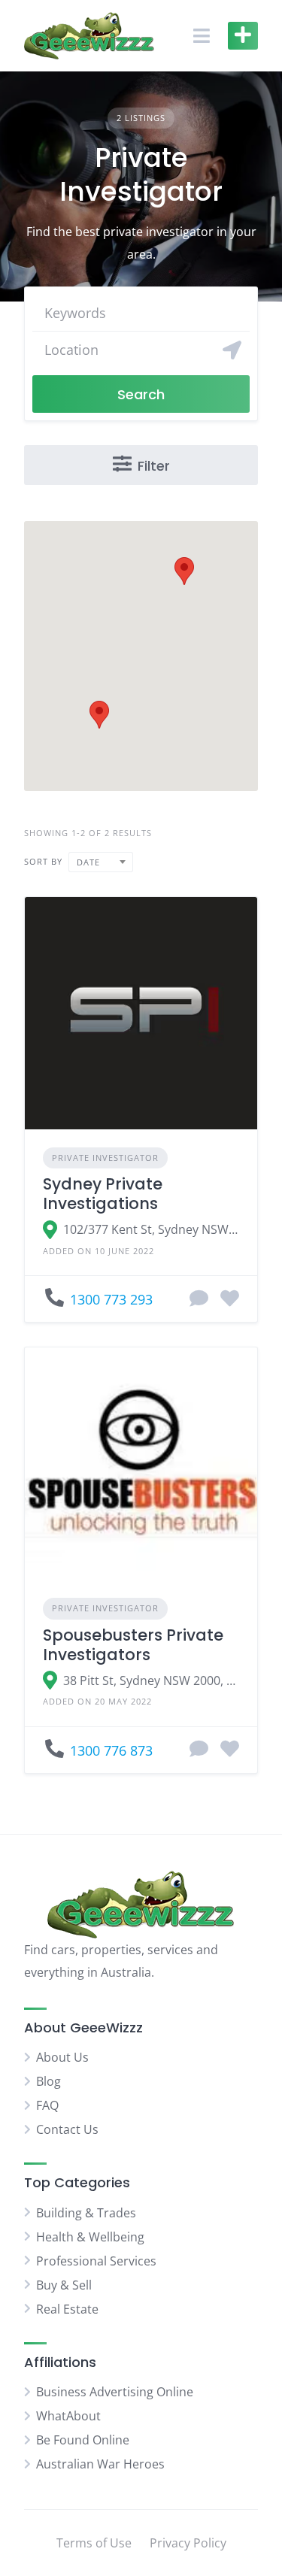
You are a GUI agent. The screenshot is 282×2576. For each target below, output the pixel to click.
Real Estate (67, 2309)
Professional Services (96, 2261)
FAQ (47, 2105)
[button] (99, 715)
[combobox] (101, 862)
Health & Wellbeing (90, 2237)
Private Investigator (105, 1158)
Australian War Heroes (100, 2464)
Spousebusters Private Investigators (133, 1645)
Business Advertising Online (115, 2392)
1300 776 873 (111, 1750)
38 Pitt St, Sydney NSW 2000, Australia (151, 1680)
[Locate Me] (232, 350)
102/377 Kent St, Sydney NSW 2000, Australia (151, 1229)
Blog (49, 2081)
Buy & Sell (64, 2285)
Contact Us (67, 2129)
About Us (62, 2057)
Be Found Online (83, 2440)
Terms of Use (94, 2543)
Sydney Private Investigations (103, 1194)
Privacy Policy (188, 2543)
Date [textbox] (88, 862)
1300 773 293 (111, 1299)
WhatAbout (68, 2416)
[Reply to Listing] (199, 1299)
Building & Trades (86, 2213)
